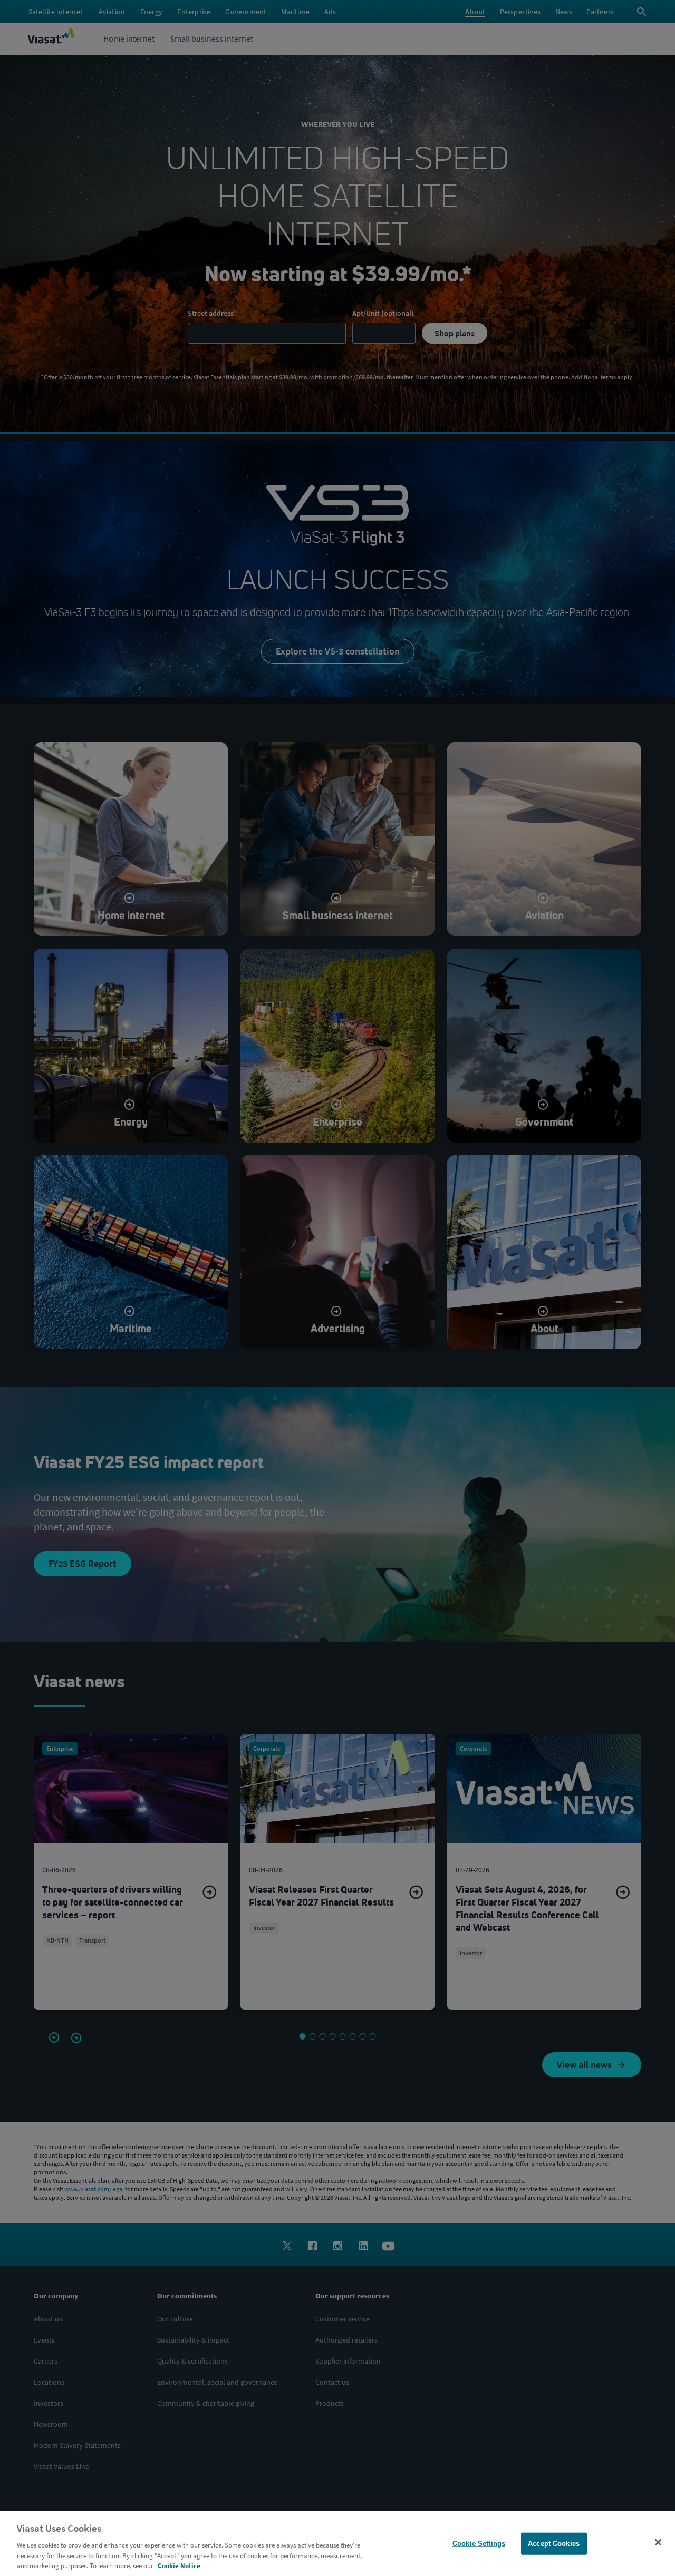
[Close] (658, 2542)
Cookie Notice (179, 2565)
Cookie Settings (479, 2544)
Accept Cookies (554, 2544)
